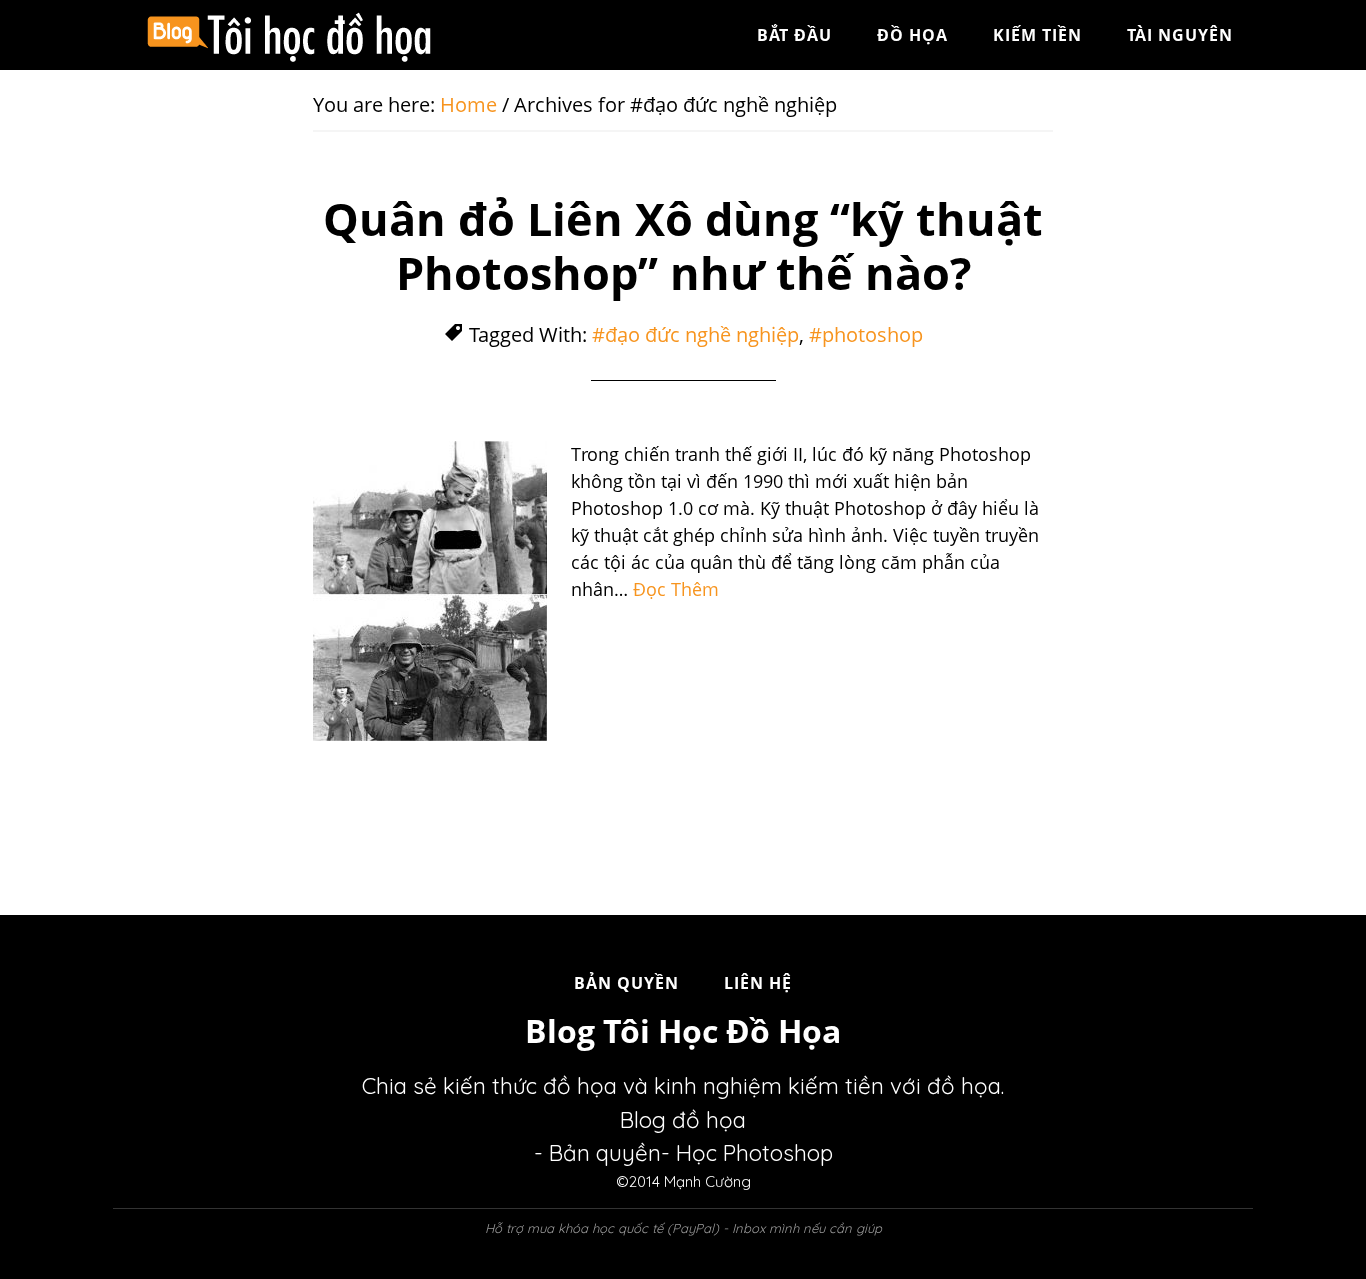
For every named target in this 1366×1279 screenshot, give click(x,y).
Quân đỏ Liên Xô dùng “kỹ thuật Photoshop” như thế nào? (683, 245)
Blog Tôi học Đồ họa (293, 35)
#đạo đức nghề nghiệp (695, 334)
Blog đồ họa (683, 1120)
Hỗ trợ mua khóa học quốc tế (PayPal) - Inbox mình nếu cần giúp (683, 1228)
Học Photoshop (754, 1153)
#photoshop (866, 334)
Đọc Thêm (676, 589)
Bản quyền (605, 1153)
